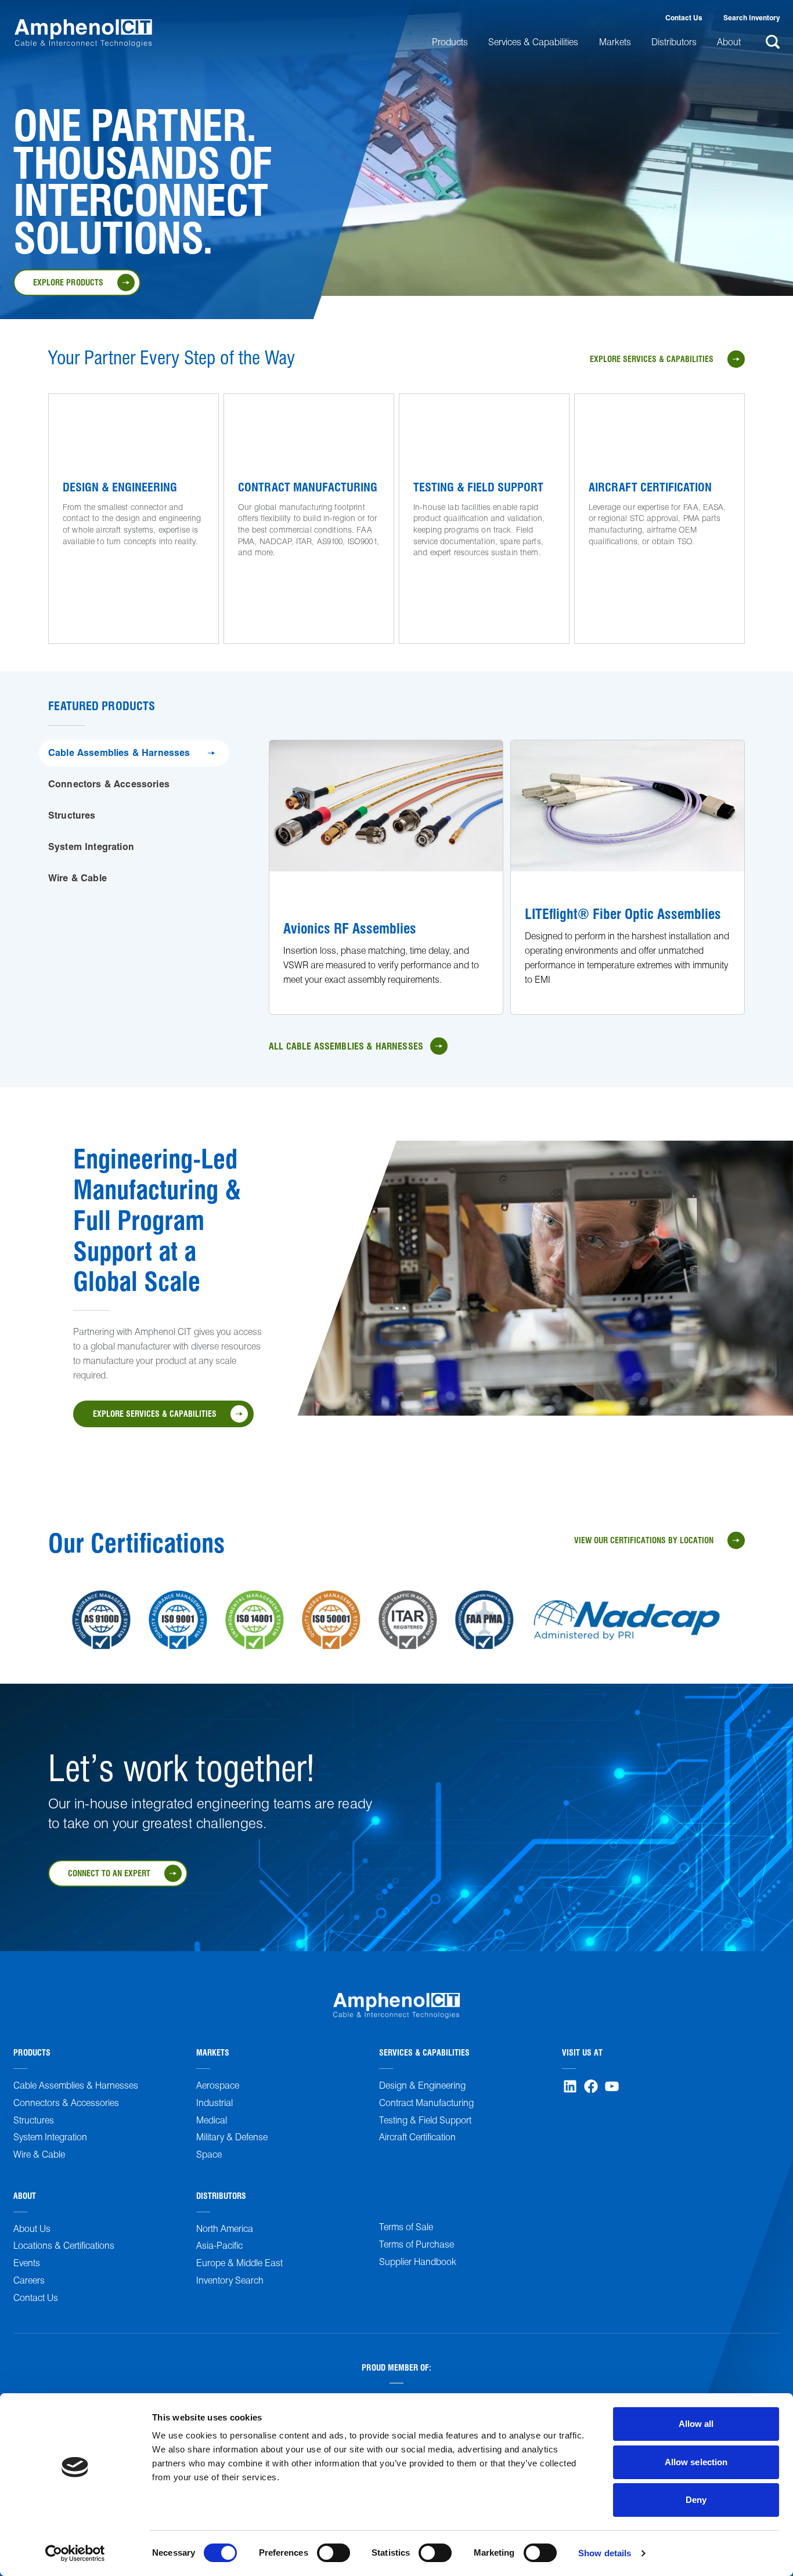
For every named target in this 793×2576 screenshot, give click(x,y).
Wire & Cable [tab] (78, 878)
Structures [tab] (72, 815)
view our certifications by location (644, 1540)
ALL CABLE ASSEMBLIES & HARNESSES (346, 1046)
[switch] (334, 2553)
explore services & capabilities (652, 359)
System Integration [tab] (91, 846)
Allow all (696, 2424)
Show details (605, 2553)
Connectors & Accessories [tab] (109, 784)
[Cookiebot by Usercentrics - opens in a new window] (75, 2553)
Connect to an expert (109, 1873)
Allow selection (696, 2462)
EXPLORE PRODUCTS (68, 282)
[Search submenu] (771, 42)
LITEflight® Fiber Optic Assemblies (623, 913)
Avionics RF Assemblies (350, 928)
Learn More (85, 571)
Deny (696, 2500)
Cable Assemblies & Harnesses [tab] (119, 752)
